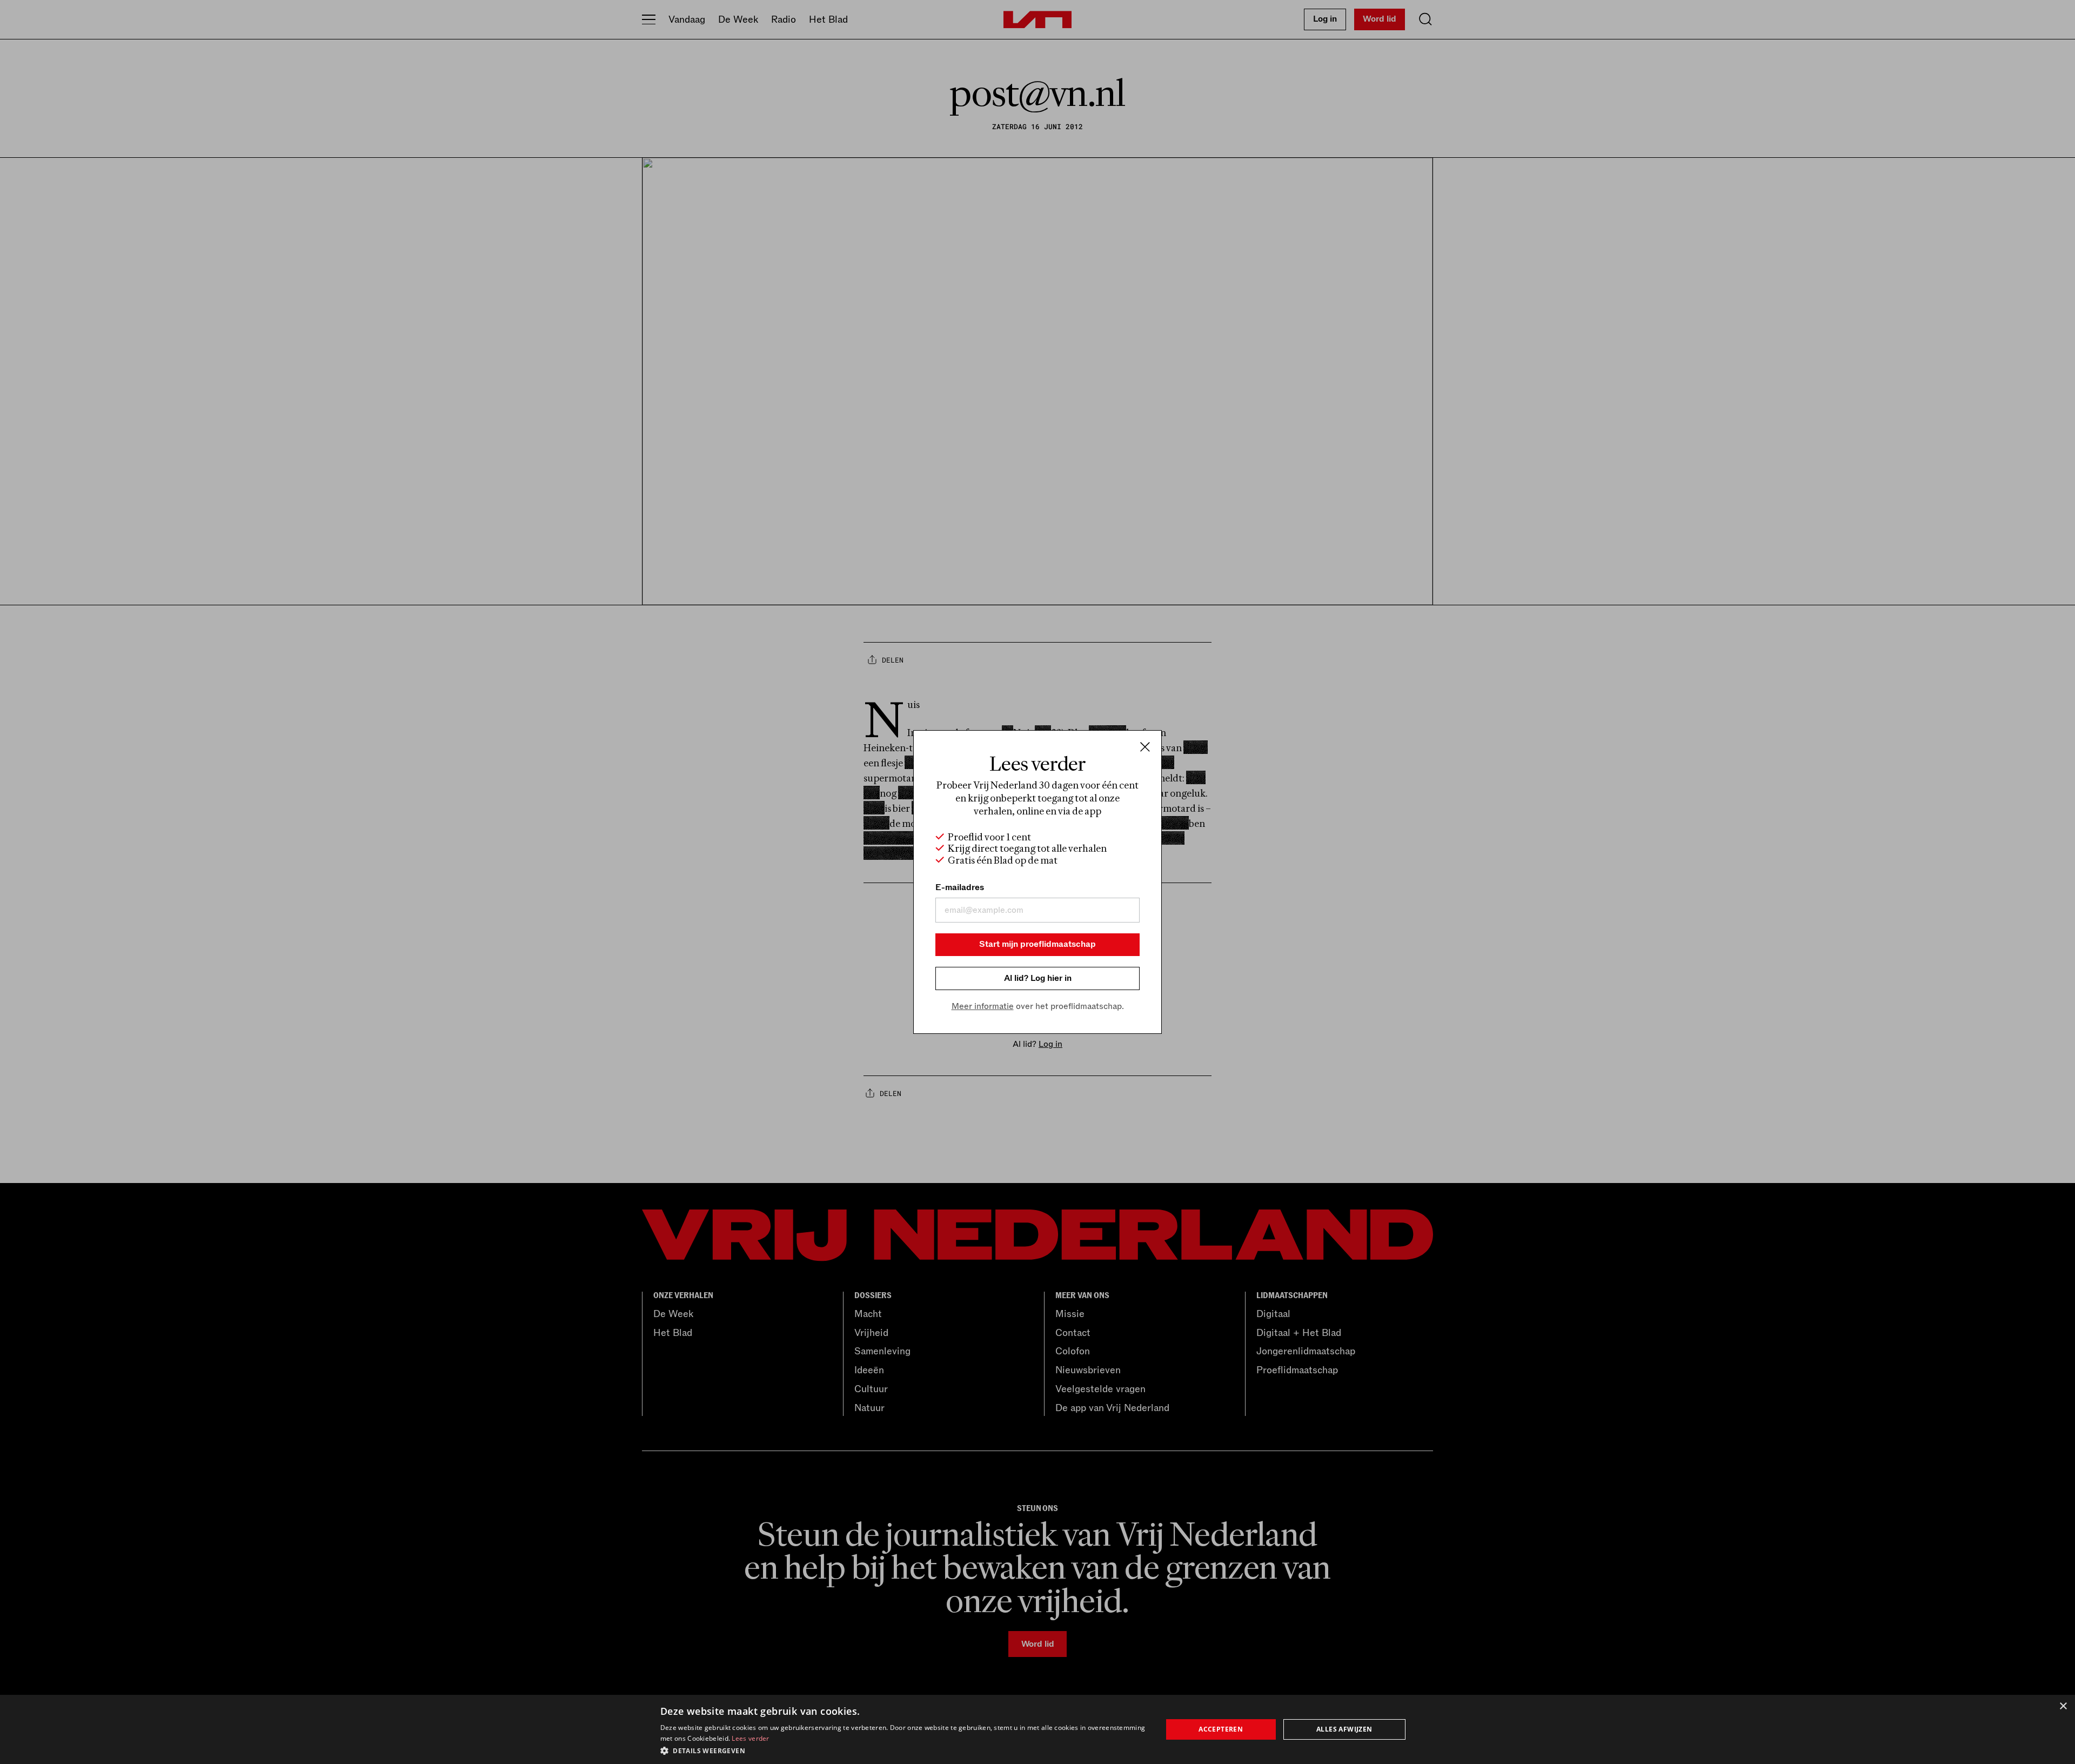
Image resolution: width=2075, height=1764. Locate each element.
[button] (904, 1750)
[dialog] (1037, 1729)
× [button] (2063, 1706)
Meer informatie (983, 1006)
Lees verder (750, 1738)
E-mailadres (960, 887)
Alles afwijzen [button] (1344, 1729)
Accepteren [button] (1221, 1729)
